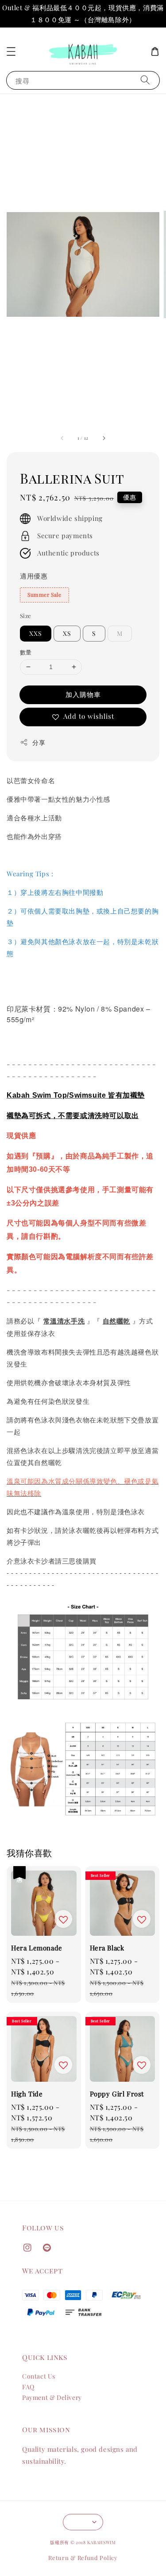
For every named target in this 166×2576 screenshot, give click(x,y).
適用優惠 (34, 576)
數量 (26, 652)
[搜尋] (145, 80)
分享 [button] (39, 742)
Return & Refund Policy (83, 2558)
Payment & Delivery (52, 2397)
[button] (11, 51)
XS (67, 633)
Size (26, 616)
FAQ (28, 2387)
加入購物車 (83, 694)
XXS (36, 633)
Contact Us (39, 2376)
